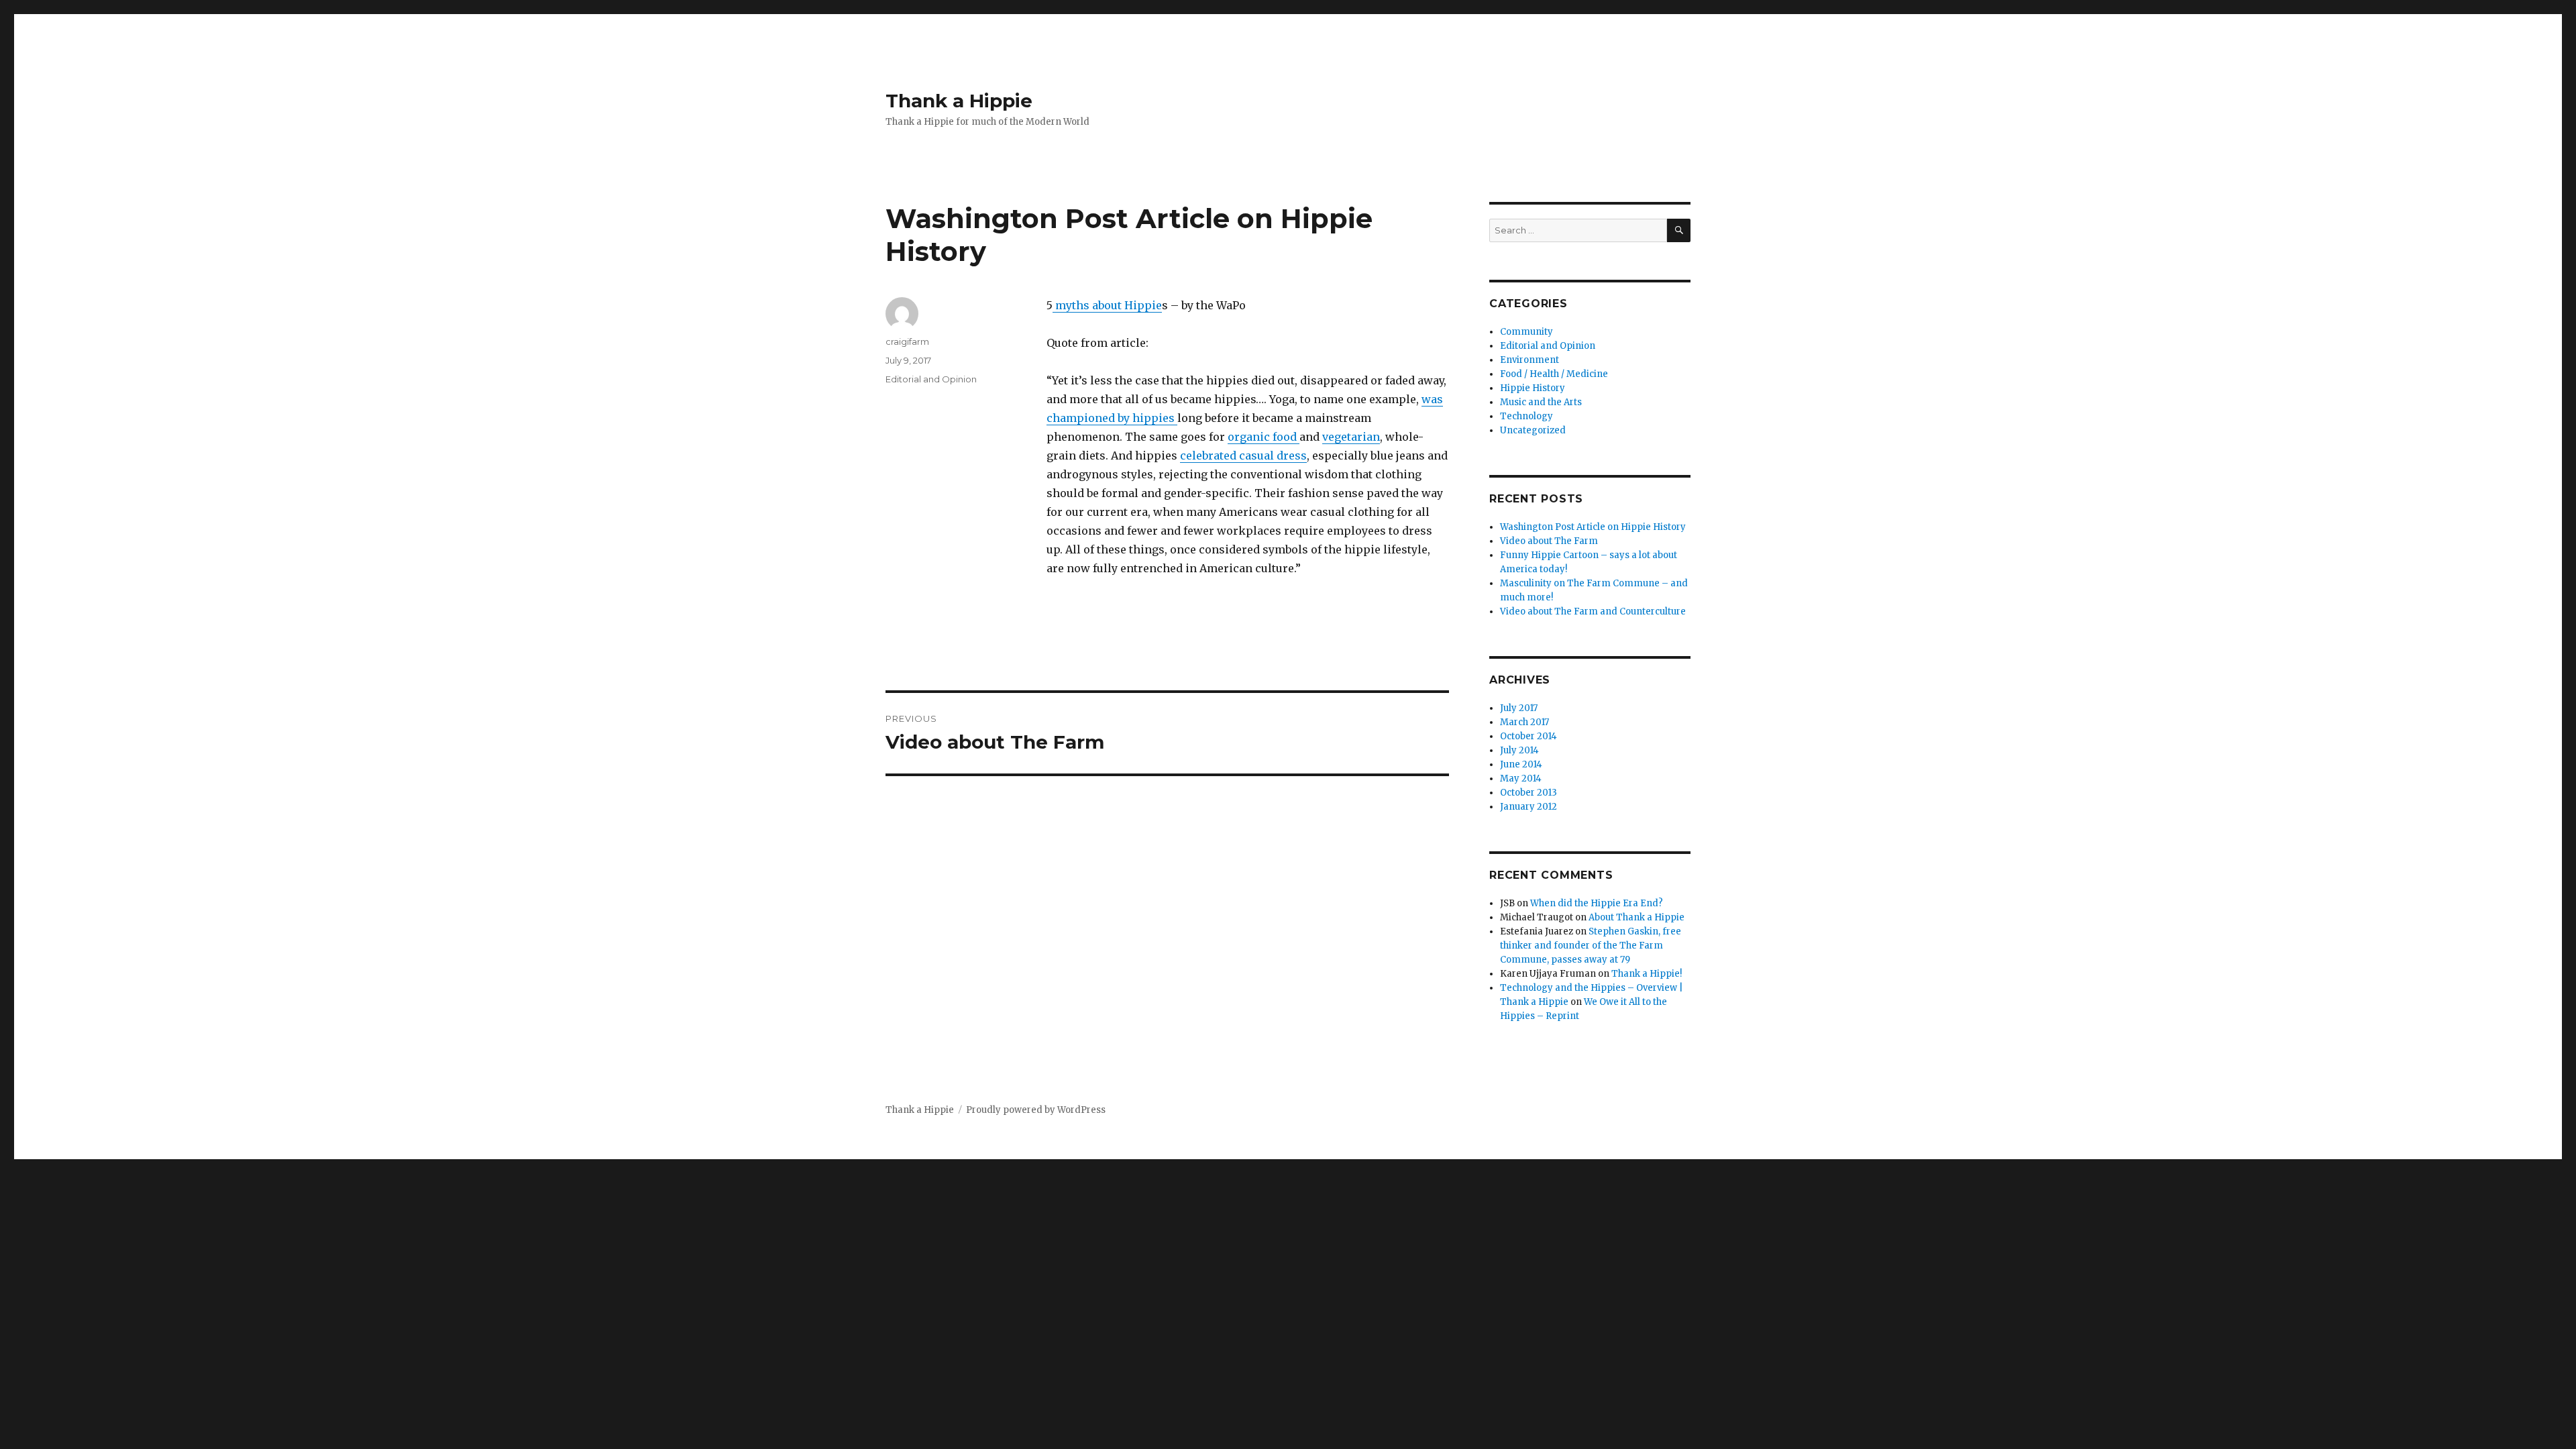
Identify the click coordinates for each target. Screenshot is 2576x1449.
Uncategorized (1533, 430)
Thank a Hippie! (1647, 974)
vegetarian (1351, 437)
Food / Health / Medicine (1554, 374)
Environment (1529, 360)
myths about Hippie (1107, 305)
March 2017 (1524, 722)
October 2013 (1528, 793)
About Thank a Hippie (1636, 917)
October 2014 (1528, 736)
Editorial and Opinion (931, 379)
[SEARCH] (1679, 230)
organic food (1264, 437)
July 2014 (1519, 750)
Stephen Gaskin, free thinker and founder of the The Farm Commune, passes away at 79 (1591, 946)
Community (1526, 332)
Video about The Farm (1549, 541)
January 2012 (1528, 807)
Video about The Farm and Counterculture (1593, 611)
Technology (1526, 416)
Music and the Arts (1541, 402)
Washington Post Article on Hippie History (1593, 527)
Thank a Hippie (959, 101)
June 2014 (1521, 764)
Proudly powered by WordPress (1036, 1110)
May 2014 (1521, 779)
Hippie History (1533, 388)
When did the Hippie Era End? (1597, 903)
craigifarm (907, 341)
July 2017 (1519, 708)
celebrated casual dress (1243, 455)
